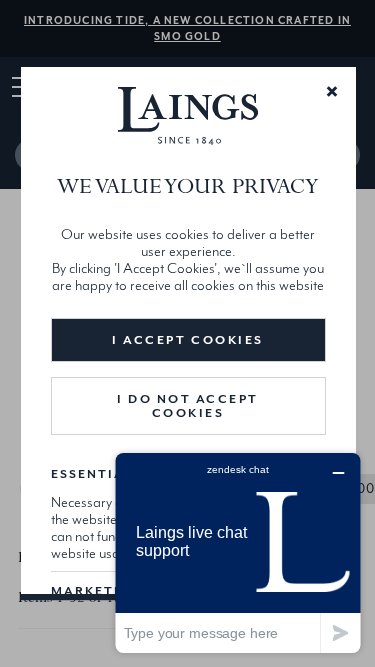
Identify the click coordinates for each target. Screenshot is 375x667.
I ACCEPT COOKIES (187, 340)
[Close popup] (331, 90)
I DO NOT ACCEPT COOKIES (188, 406)
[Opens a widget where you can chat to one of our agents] (238, 552)
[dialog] (187, 334)
